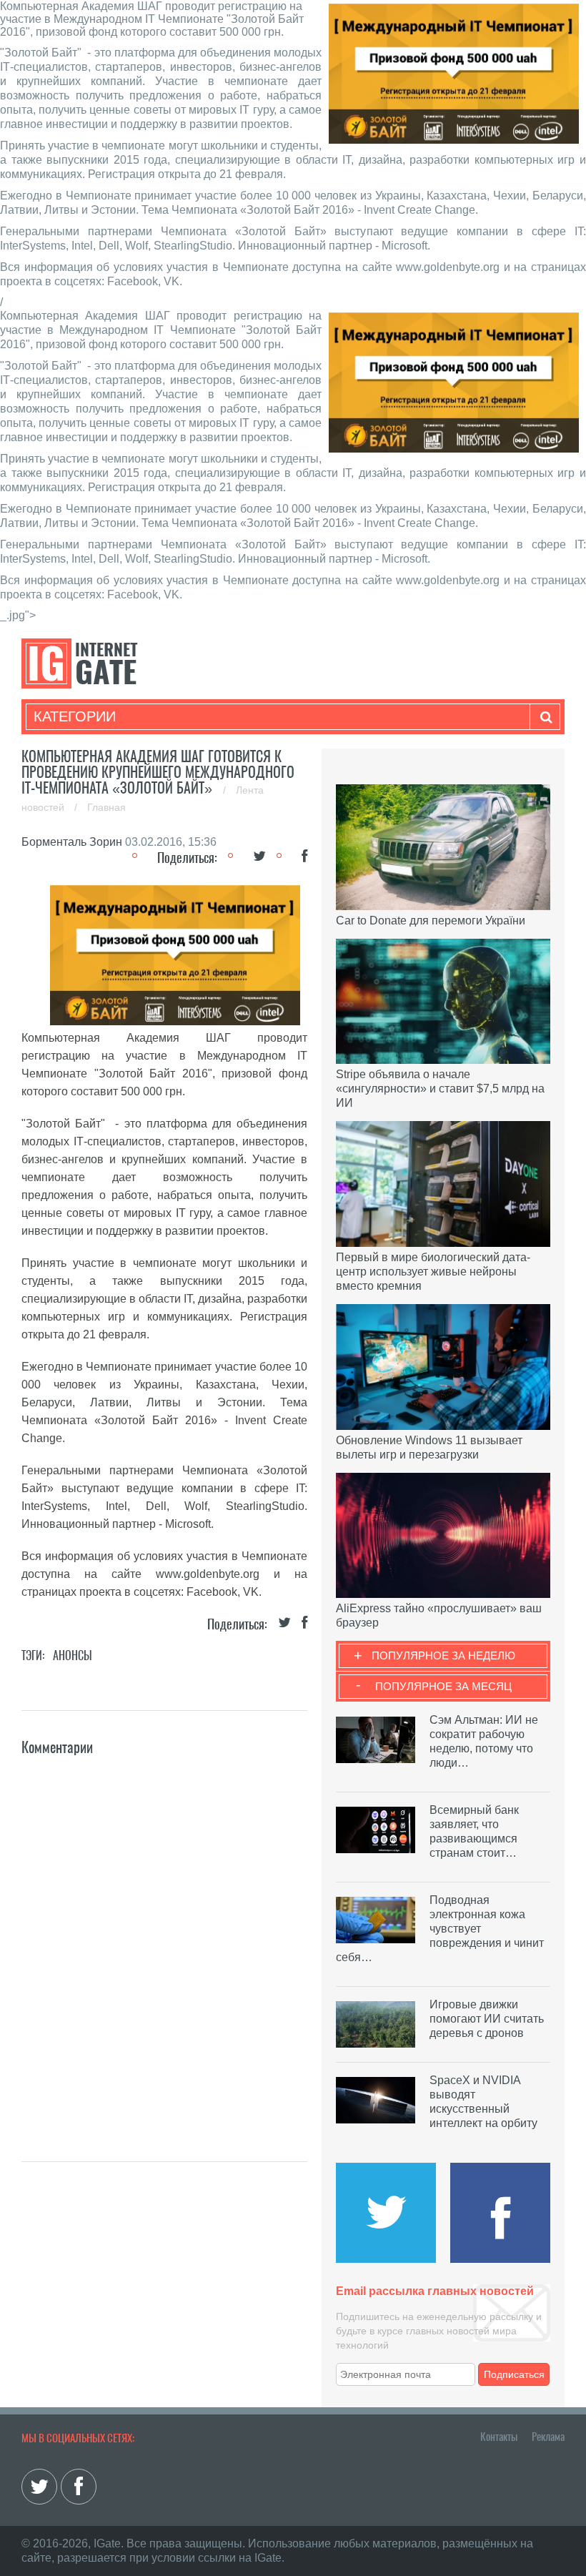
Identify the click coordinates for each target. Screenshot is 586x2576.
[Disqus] (164, 1938)
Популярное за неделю (443, 1655)
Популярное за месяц (443, 1686)
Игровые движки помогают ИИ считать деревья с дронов (487, 2019)
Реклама (548, 2437)
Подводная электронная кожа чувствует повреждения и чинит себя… (440, 1929)
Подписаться (514, 2374)
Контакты (499, 2437)
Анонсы (73, 1655)
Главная (106, 807)
